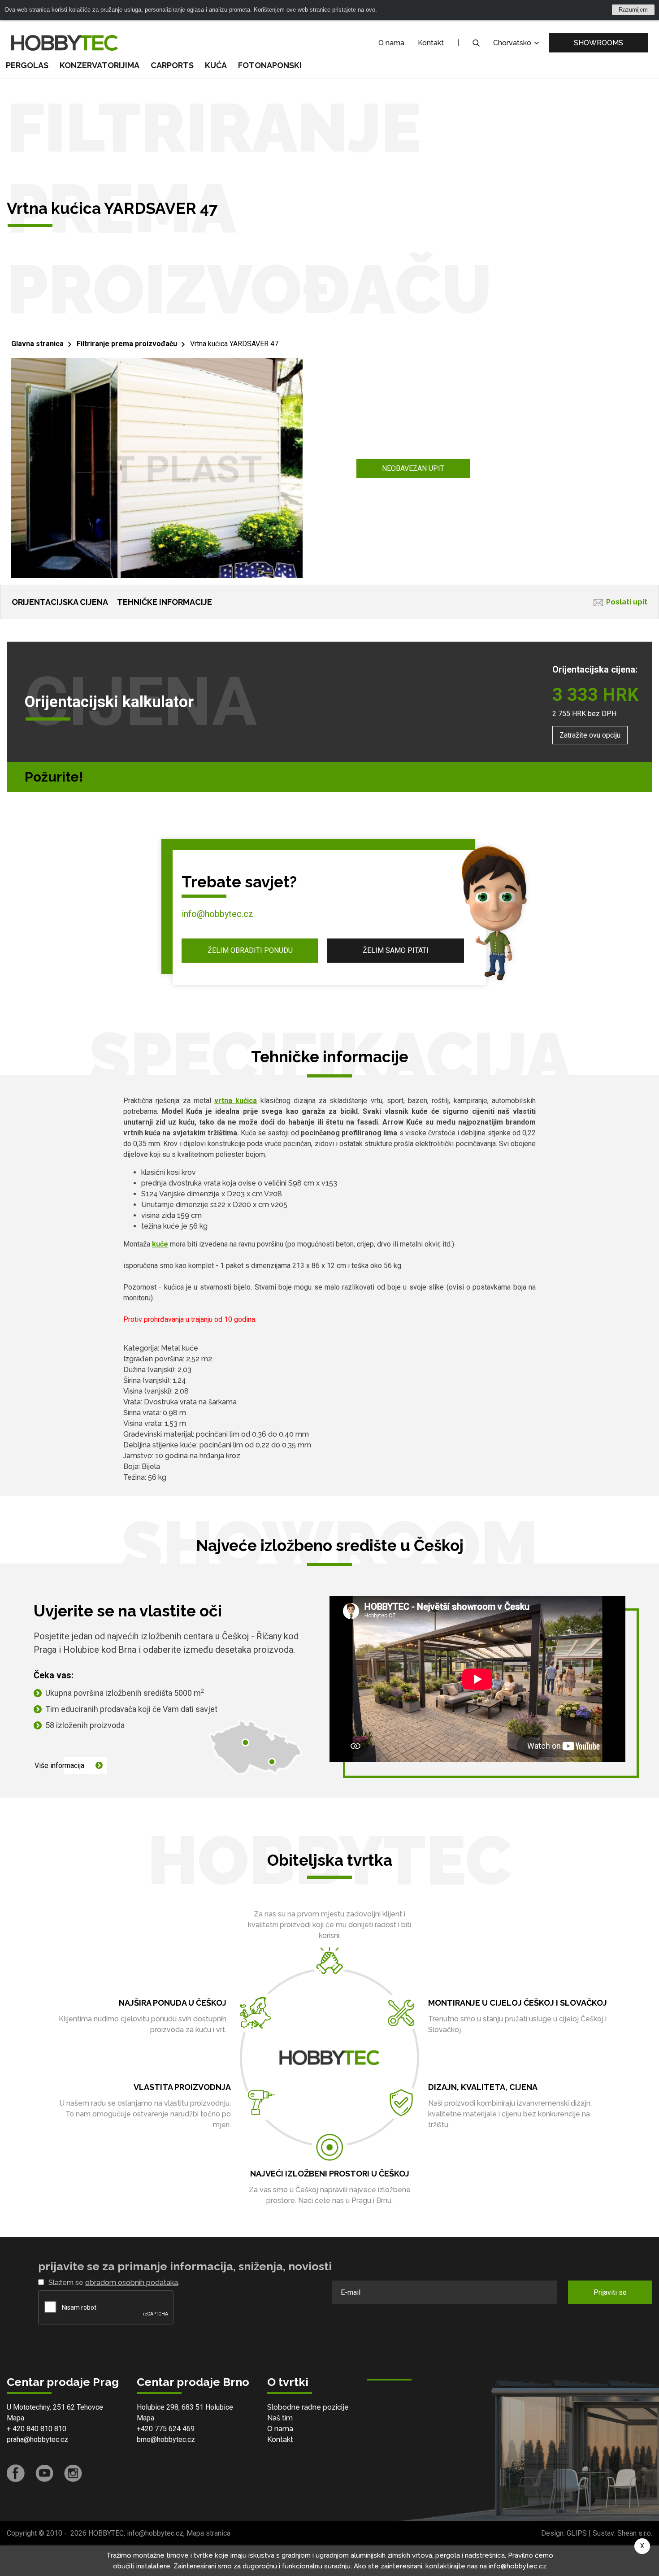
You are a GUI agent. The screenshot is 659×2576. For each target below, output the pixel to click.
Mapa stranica (208, 2533)
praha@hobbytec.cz (37, 2439)
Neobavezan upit (413, 468)
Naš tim (280, 2418)
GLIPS (577, 2533)
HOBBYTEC (106, 2533)
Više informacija (59, 1766)
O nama (391, 43)
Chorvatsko (513, 43)
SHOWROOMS (598, 43)
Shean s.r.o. (635, 2533)
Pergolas (27, 65)
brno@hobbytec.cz (166, 2439)
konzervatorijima (100, 65)
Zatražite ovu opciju (590, 735)
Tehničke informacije (165, 602)
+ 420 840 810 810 (37, 2429)
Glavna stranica (37, 344)
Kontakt (431, 43)
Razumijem (633, 10)
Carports (172, 65)
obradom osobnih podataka (132, 2283)
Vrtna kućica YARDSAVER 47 (234, 344)
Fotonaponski (270, 65)
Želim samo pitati (396, 950)
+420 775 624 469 (166, 2429)
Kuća (216, 65)
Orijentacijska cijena (60, 602)
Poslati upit (627, 602)
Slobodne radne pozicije (308, 2407)
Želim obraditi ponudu (250, 950)
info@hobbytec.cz (217, 914)
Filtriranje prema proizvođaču (127, 344)
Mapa (15, 2418)
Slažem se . (114, 2283)
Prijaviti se (610, 2292)
